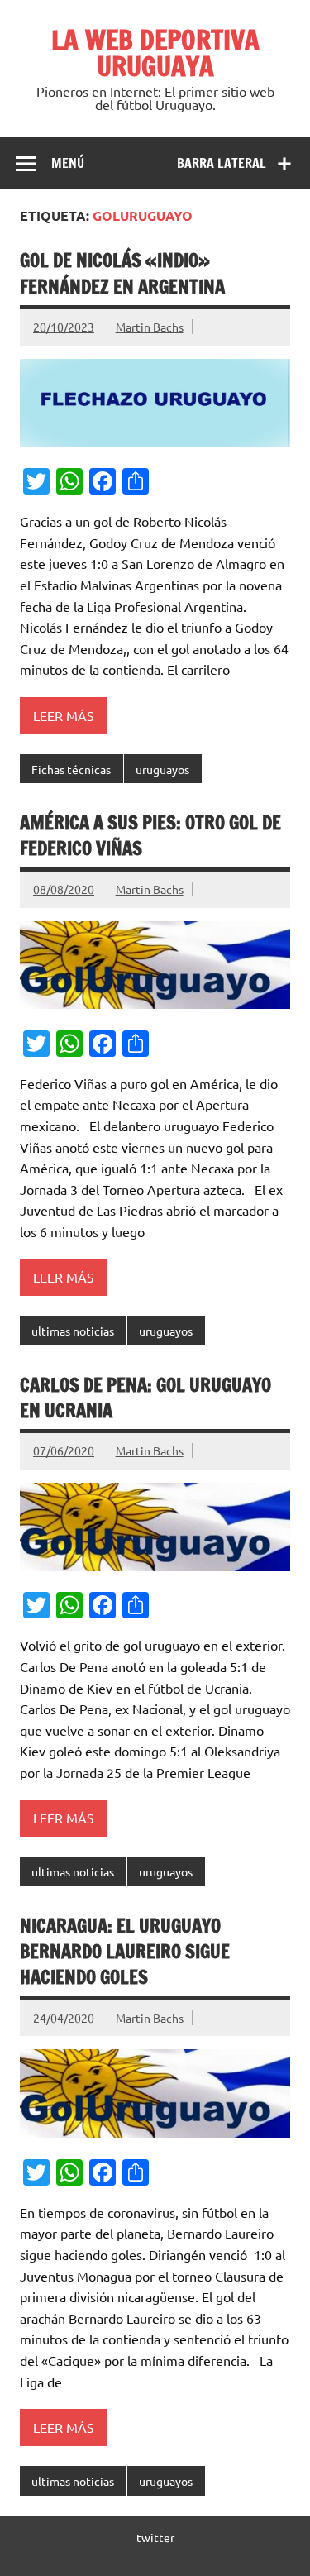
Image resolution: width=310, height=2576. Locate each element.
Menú (68, 163)
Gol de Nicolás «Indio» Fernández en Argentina (122, 273)
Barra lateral (222, 163)
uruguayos (162, 769)
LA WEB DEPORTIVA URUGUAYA (155, 53)
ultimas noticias (73, 1331)
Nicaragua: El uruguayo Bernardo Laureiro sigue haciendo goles (125, 1952)
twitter (155, 2537)
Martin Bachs (150, 327)
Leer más (64, 715)
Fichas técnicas (71, 769)
